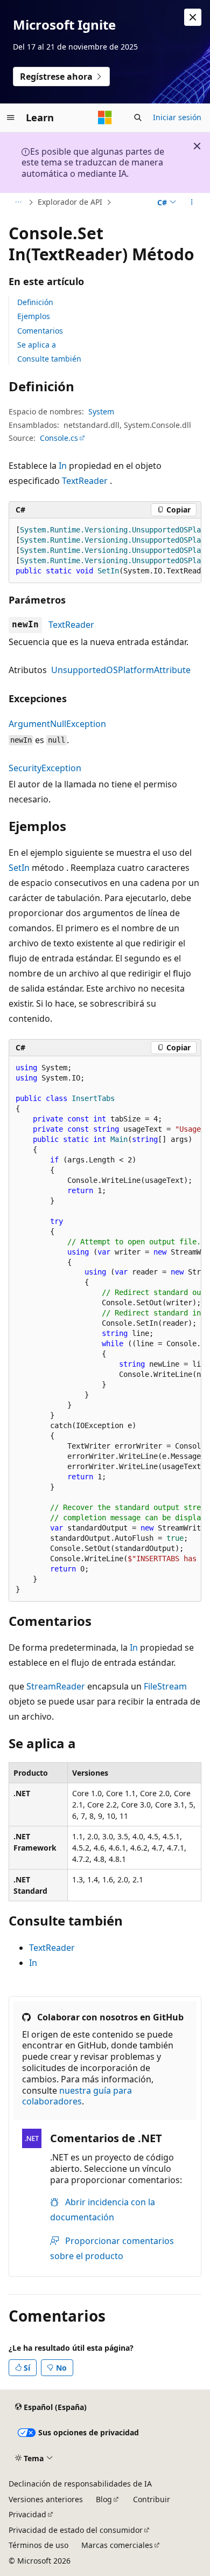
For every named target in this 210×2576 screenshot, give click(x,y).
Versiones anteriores (46, 2499)
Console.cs (59, 438)
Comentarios (40, 331)
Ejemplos (34, 316)
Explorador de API (70, 202)
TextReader (85, 481)
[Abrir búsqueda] (138, 117)
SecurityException (45, 768)
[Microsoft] (105, 117)
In (63, 466)
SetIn (19, 868)
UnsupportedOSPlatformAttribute (121, 670)
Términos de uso (38, 2545)
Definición (35, 302)
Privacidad (27, 2514)
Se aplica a (37, 345)
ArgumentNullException (57, 724)
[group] (105, 551)
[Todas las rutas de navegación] (18, 203)
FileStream (165, 1686)
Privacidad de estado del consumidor (76, 2530)
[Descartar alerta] (193, 17)
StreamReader (56, 1686)
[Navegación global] (11, 117)
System (101, 411)
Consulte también (49, 359)
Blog (104, 2499)
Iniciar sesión (177, 117)
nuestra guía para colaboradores (77, 2096)
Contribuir (152, 2499)
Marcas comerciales (117, 2545)
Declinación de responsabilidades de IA (80, 2484)
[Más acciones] (192, 203)
